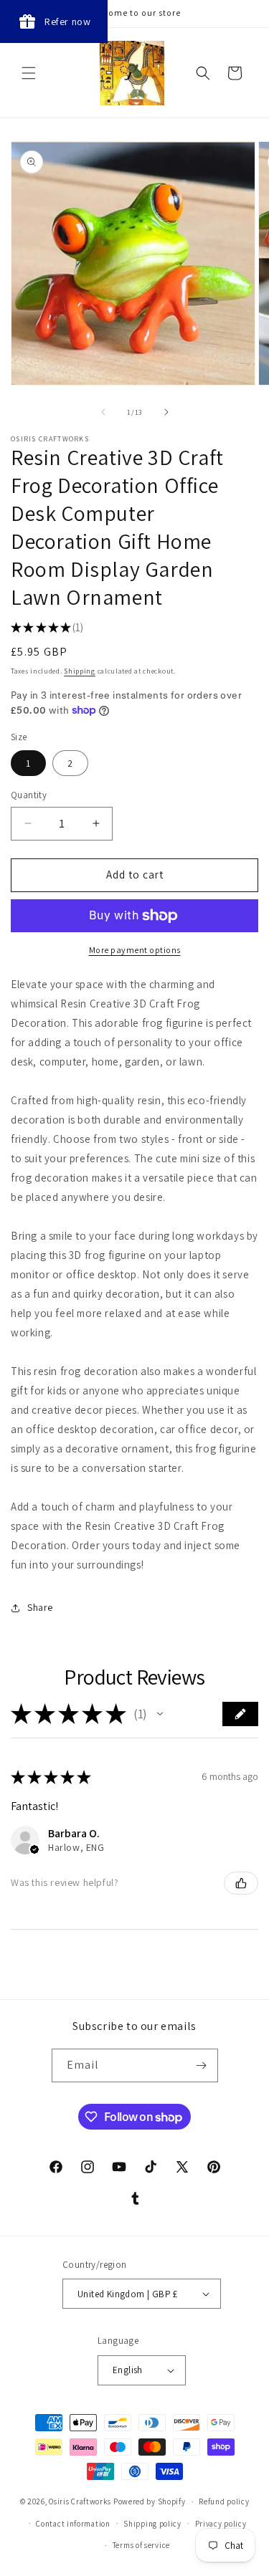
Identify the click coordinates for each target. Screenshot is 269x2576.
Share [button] (40, 1607)
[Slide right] (166, 412)
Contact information (73, 2524)
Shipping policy (152, 2524)
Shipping (80, 671)
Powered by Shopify (150, 2501)
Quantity (29, 795)
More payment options (135, 950)
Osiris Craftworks (80, 2501)
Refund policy (224, 2501)
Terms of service (141, 2545)
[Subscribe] (202, 2065)
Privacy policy (221, 2524)
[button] (29, 73)
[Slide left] (103, 412)
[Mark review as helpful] (241, 1883)
